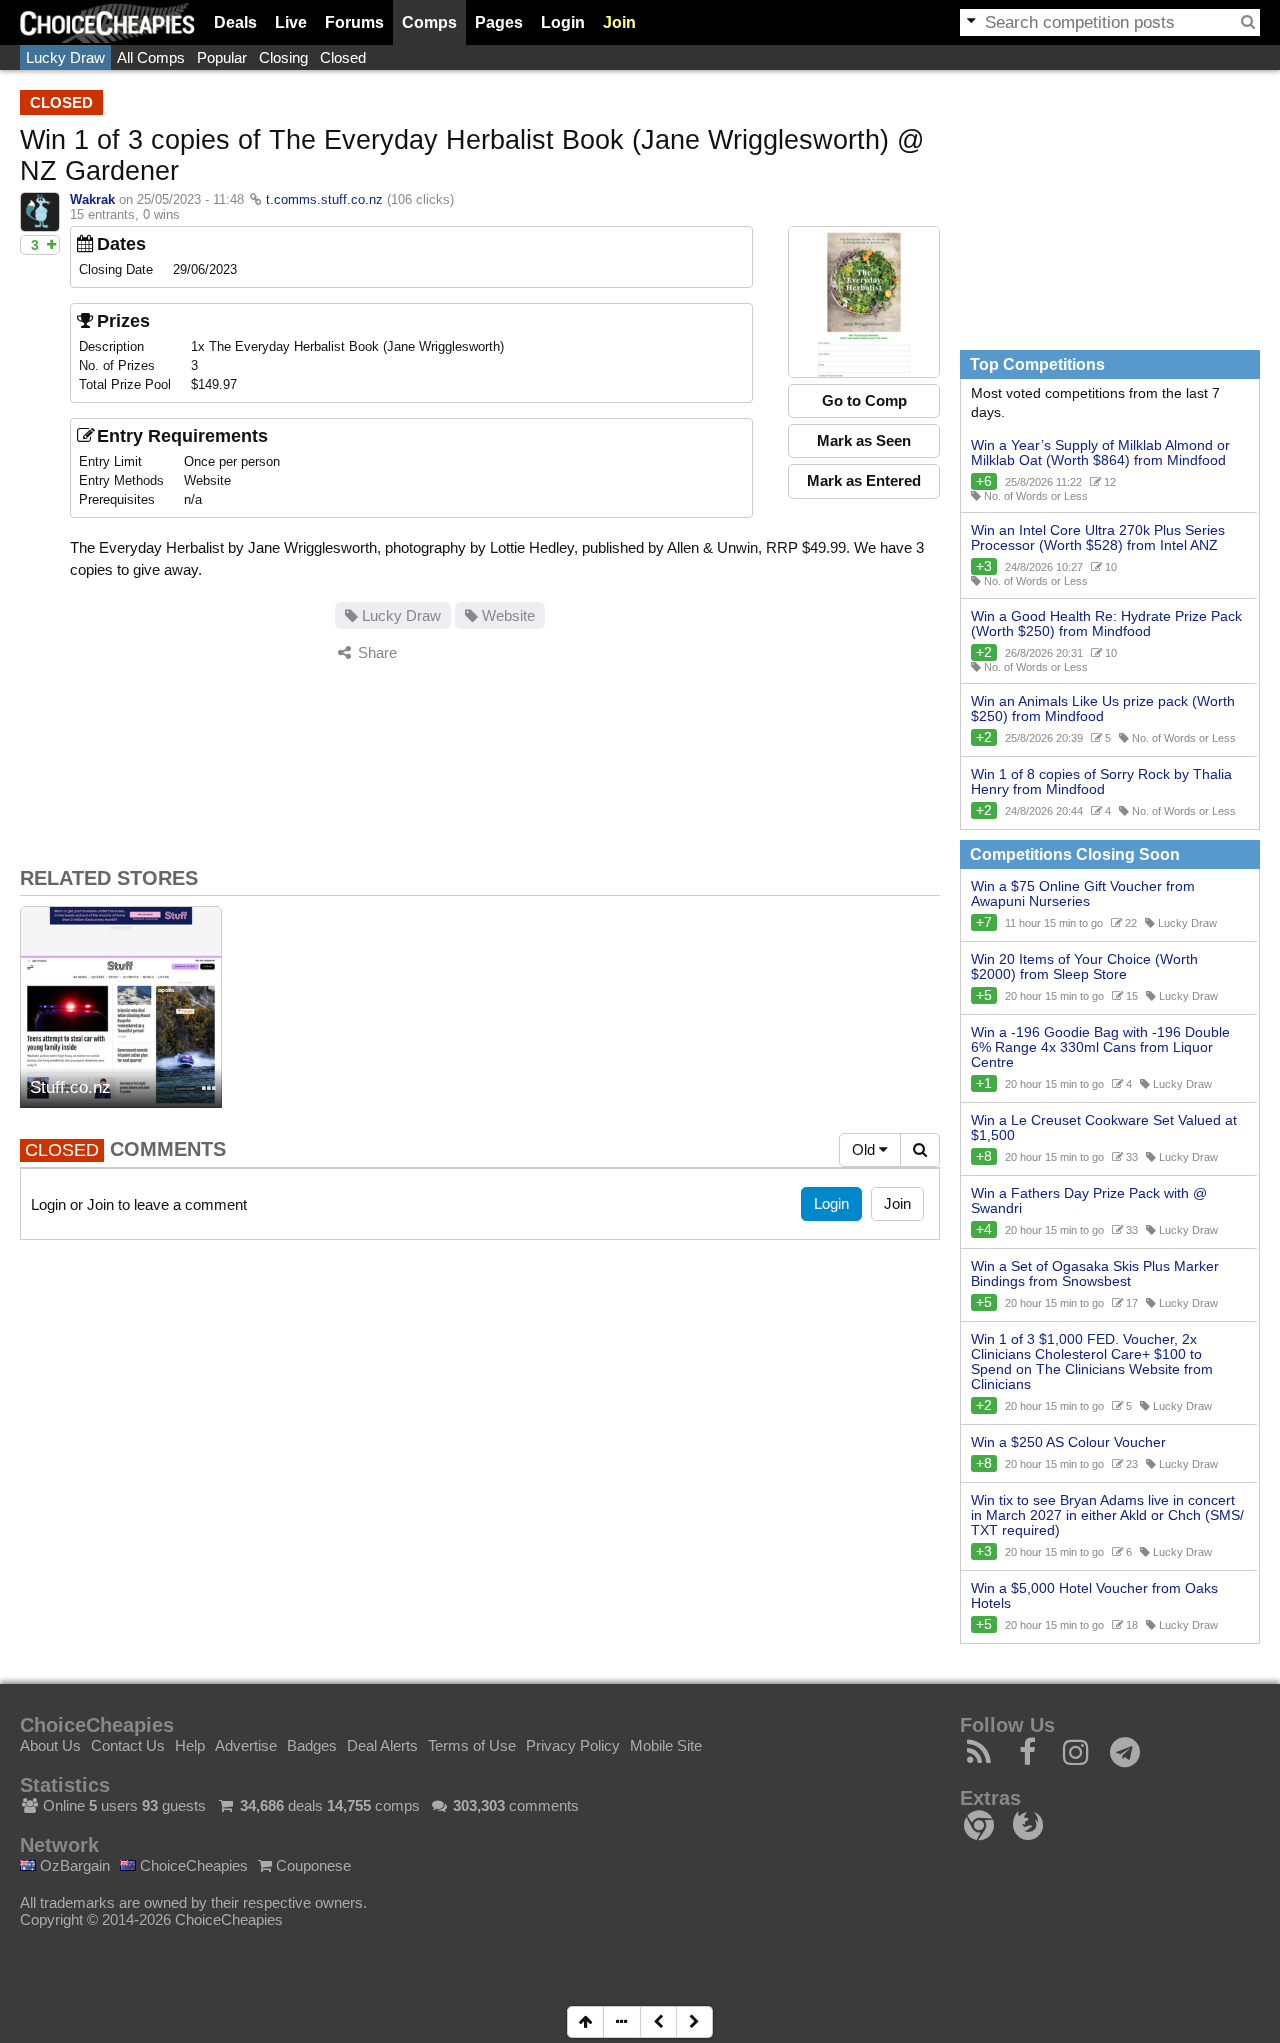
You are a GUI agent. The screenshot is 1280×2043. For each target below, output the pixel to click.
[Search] (1248, 22)
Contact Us (128, 1745)
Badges (312, 1745)
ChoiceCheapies (192, 1865)
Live (291, 22)
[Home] (107, 22)
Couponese (311, 1865)
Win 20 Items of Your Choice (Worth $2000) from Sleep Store (1084, 967)
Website (506, 615)
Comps (429, 22)
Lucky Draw (65, 57)
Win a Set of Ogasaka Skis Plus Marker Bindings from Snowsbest (1095, 1274)
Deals (235, 22)
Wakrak (92, 199)
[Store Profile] (209, 1089)
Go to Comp (864, 400)
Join (619, 22)
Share (375, 652)
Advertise (246, 1745)
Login (563, 22)
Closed (343, 57)
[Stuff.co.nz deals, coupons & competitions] (121, 1007)
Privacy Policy (573, 1745)
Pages (499, 22)
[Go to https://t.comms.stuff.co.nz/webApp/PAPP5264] (864, 302)
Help (190, 1745)
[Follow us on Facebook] (1028, 1757)
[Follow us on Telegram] (1125, 1757)
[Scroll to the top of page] (585, 2022)
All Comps (151, 57)
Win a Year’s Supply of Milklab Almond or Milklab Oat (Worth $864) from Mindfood (1100, 453)
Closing (283, 57)
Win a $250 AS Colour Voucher (1068, 1442)
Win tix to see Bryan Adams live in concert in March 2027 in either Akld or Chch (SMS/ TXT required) (1107, 1515)
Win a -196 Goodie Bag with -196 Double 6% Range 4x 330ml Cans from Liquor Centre (1100, 1047)
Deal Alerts (382, 1745)
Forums (354, 22)
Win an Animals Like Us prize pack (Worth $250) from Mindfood (1103, 709)
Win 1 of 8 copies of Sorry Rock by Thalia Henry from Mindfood (1101, 782)
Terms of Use (472, 1745)
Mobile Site (666, 1745)
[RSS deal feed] (979, 1757)
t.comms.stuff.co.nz (324, 199)
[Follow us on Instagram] (1076, 1757)
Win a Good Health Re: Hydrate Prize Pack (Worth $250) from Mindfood (1106, 624)
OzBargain (73, 1865)
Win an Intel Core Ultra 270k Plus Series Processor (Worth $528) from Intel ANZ (1098, 538)
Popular (222, 57)
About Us (50, 1745)
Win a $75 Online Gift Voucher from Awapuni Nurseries (1083, 894)
